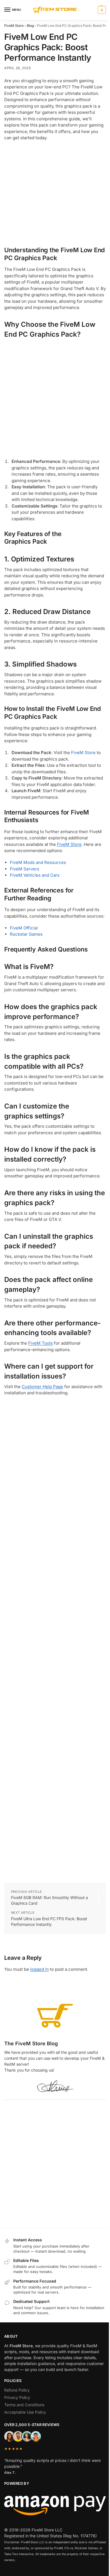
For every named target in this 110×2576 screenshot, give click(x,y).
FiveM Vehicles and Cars (35, 875)
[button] (101, 10)
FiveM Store (14, 26)
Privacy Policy (17, 2397)
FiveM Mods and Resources (38, 862)
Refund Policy (17, 2390)
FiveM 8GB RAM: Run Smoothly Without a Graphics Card (49, 1900)
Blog (30, 26)
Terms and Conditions (24, 2405)
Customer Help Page (42, 1387)
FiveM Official (24, 928)
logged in (39, 1969)
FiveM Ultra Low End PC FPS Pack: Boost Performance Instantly (49, 1921)
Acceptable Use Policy (25, 2412)
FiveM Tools (40, 1343)
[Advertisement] (55, 192)
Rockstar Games (26, 934)
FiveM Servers (25, 869)
